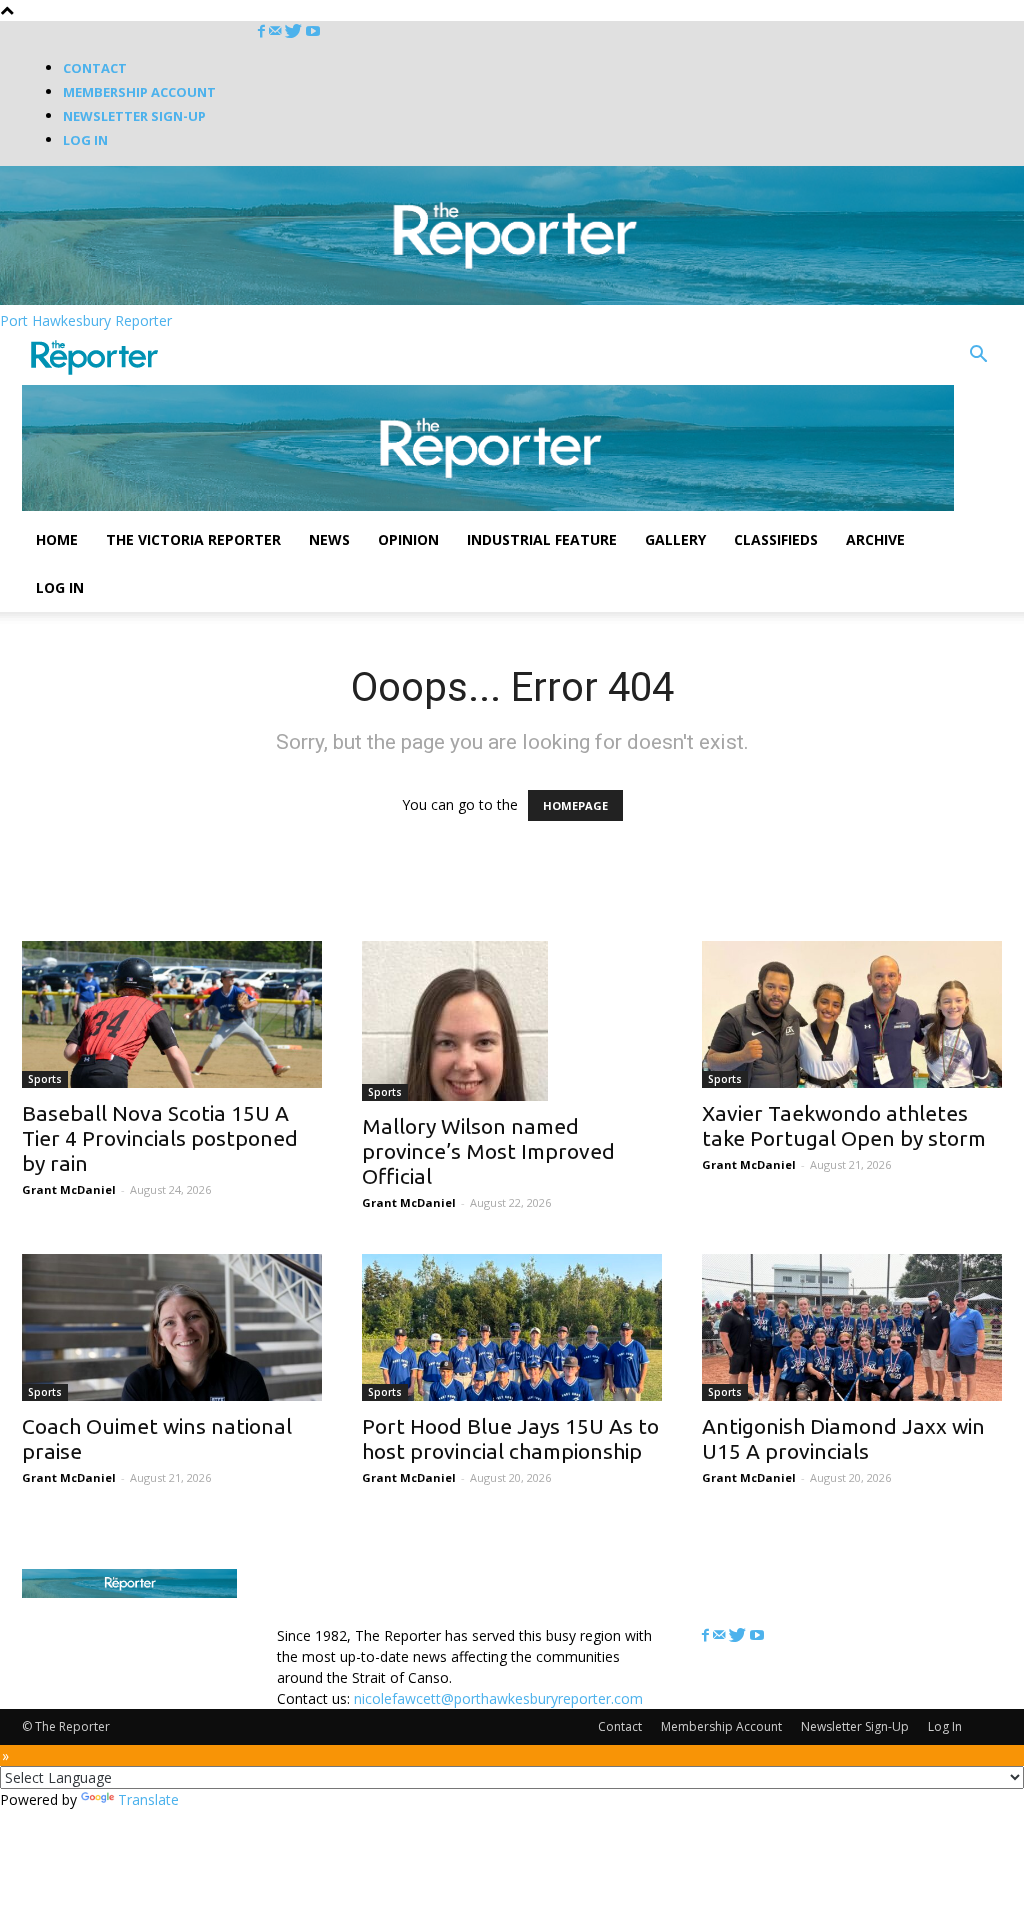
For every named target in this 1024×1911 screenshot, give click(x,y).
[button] (978, 356)
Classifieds (776, 539)
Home (57, 539)
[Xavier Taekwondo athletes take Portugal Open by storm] (852, 1014)
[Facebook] (263, 31)
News (329, 539)
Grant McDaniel (69, 1189)
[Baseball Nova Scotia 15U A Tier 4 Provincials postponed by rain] (172, 1014)
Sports (45, 1079)
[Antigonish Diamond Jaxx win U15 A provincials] (852, 1327)
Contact (95, 68)
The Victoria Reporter (193, 539)
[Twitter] (295, 31)
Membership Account (139, 92)
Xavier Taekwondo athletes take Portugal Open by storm (844, 1125)
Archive (875, 539)
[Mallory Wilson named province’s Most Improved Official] (512, 1021)
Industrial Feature (542, 539)
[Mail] (277, 31)
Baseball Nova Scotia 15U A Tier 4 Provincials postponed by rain (160, 1138)
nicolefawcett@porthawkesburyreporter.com (498, 1698)
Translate (148, 1799)
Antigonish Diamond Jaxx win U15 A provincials (843, 1438)
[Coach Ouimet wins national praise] (172, 1327)
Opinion (408, 539)
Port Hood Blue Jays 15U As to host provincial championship (510, 1438)
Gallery (675, 539)
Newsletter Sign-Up (134, 116)
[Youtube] (313, 31)
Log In (85, 140)
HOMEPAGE (575, 805)
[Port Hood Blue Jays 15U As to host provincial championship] (512, 1327)
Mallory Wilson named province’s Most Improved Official (488, 1151)
